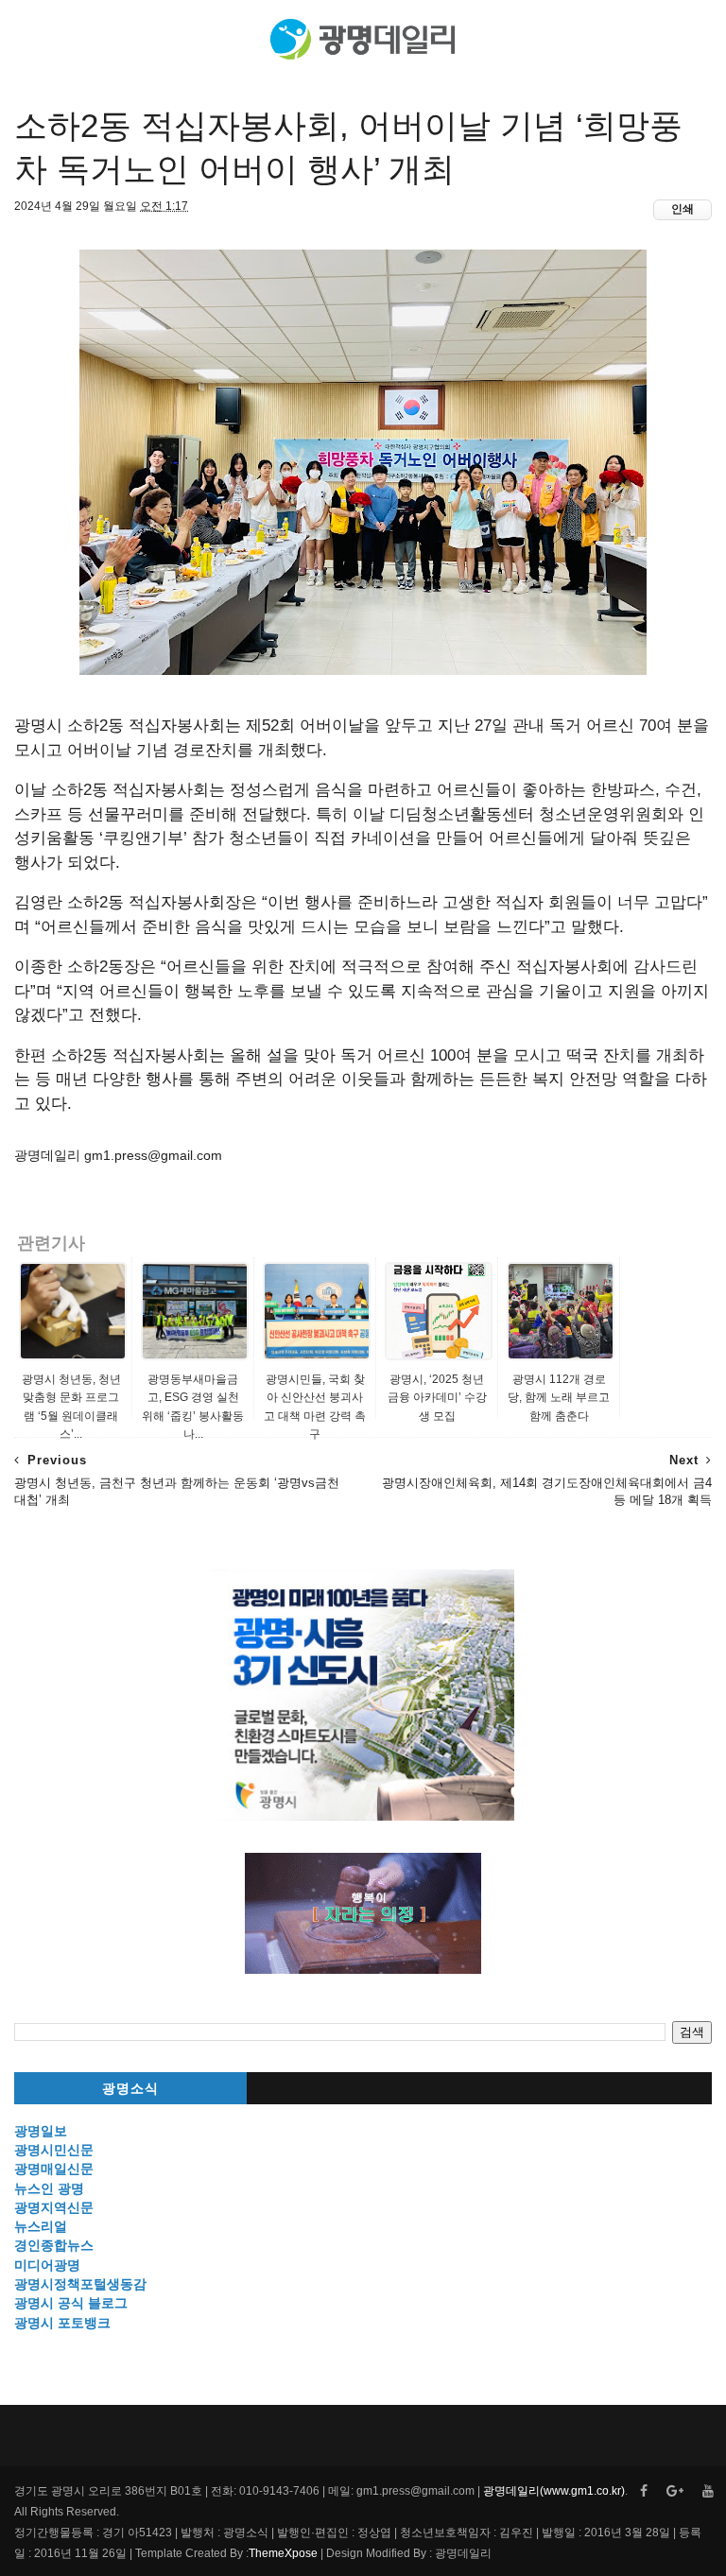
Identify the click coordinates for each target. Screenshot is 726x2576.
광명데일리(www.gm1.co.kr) (554, 2491)
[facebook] (644, 2491)
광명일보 (41, 2131)
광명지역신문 (54, 2207)
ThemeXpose (283, 2553)
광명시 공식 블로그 (71, 2303)
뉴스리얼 (41, 2226)
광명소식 (130, 2089)
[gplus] (675, 2491)
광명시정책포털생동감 (80, 2284)
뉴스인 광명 (49, 2188)
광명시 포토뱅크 (62, 2323)
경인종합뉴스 (54, 2245)
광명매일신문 (54, 2169)
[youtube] (708, 2491)
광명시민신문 (54, 2150)
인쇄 (683, 209)
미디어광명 (47, 2265)
